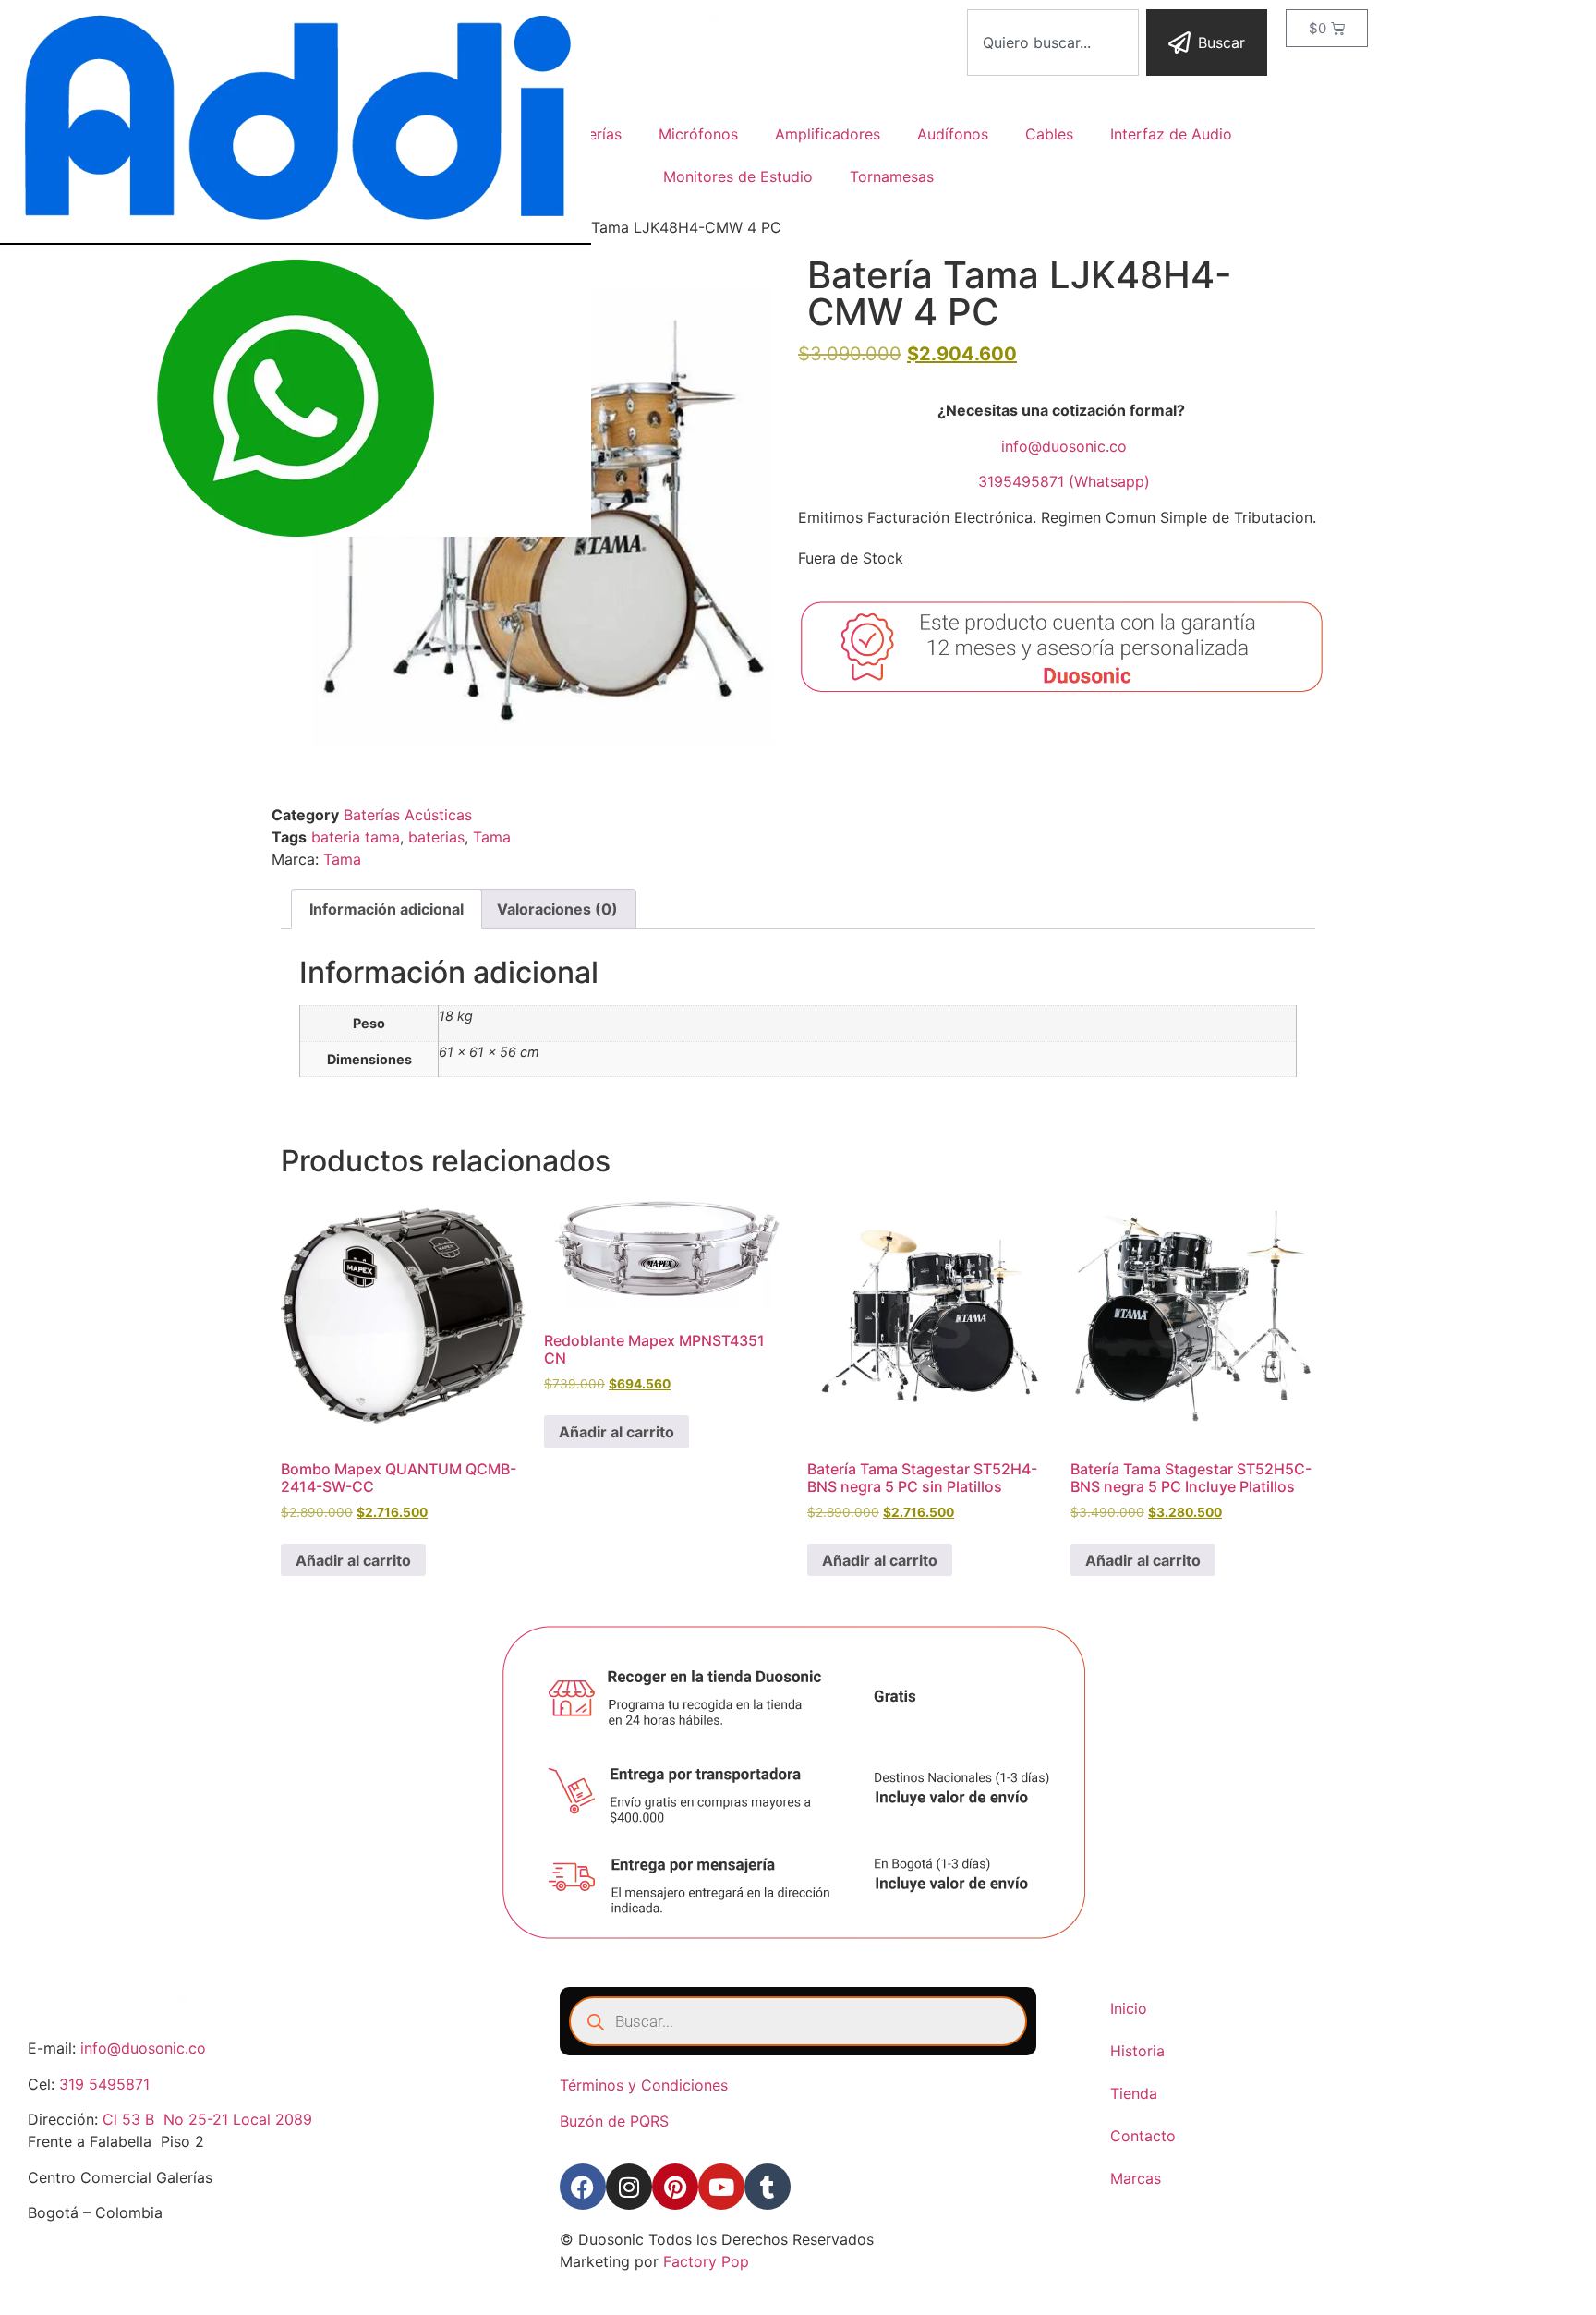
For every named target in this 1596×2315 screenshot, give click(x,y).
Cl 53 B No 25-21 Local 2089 (207, 2119)
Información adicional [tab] (387, 909)
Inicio (1129, 2008)
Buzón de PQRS (614, 2121)
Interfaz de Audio (1171, 134)
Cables (1049, 134)
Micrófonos (698, 134)
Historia (1137, 2051)
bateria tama (356, 837)
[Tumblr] (768, 2187)
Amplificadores (828, 134)
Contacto (1143, 2136)
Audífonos (953, 134)
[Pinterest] (675, 2187)
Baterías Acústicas (408, 815)
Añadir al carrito (353, 1560)
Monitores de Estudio (738, 176)
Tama (492, 837)
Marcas (1136, 2178)
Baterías (593, 134)
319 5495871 (104, 2084)
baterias (436, 837)
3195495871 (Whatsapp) (1064, 481)
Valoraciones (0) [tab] (557, 909)
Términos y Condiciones (644, 2085)
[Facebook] (583, 2187)
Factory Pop (706, 2261)
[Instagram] (629, 2187)
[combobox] (1053, 42)
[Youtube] (721, 2187)
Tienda (1134, 2093)
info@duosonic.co (1064, 446)
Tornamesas (892, 176)
